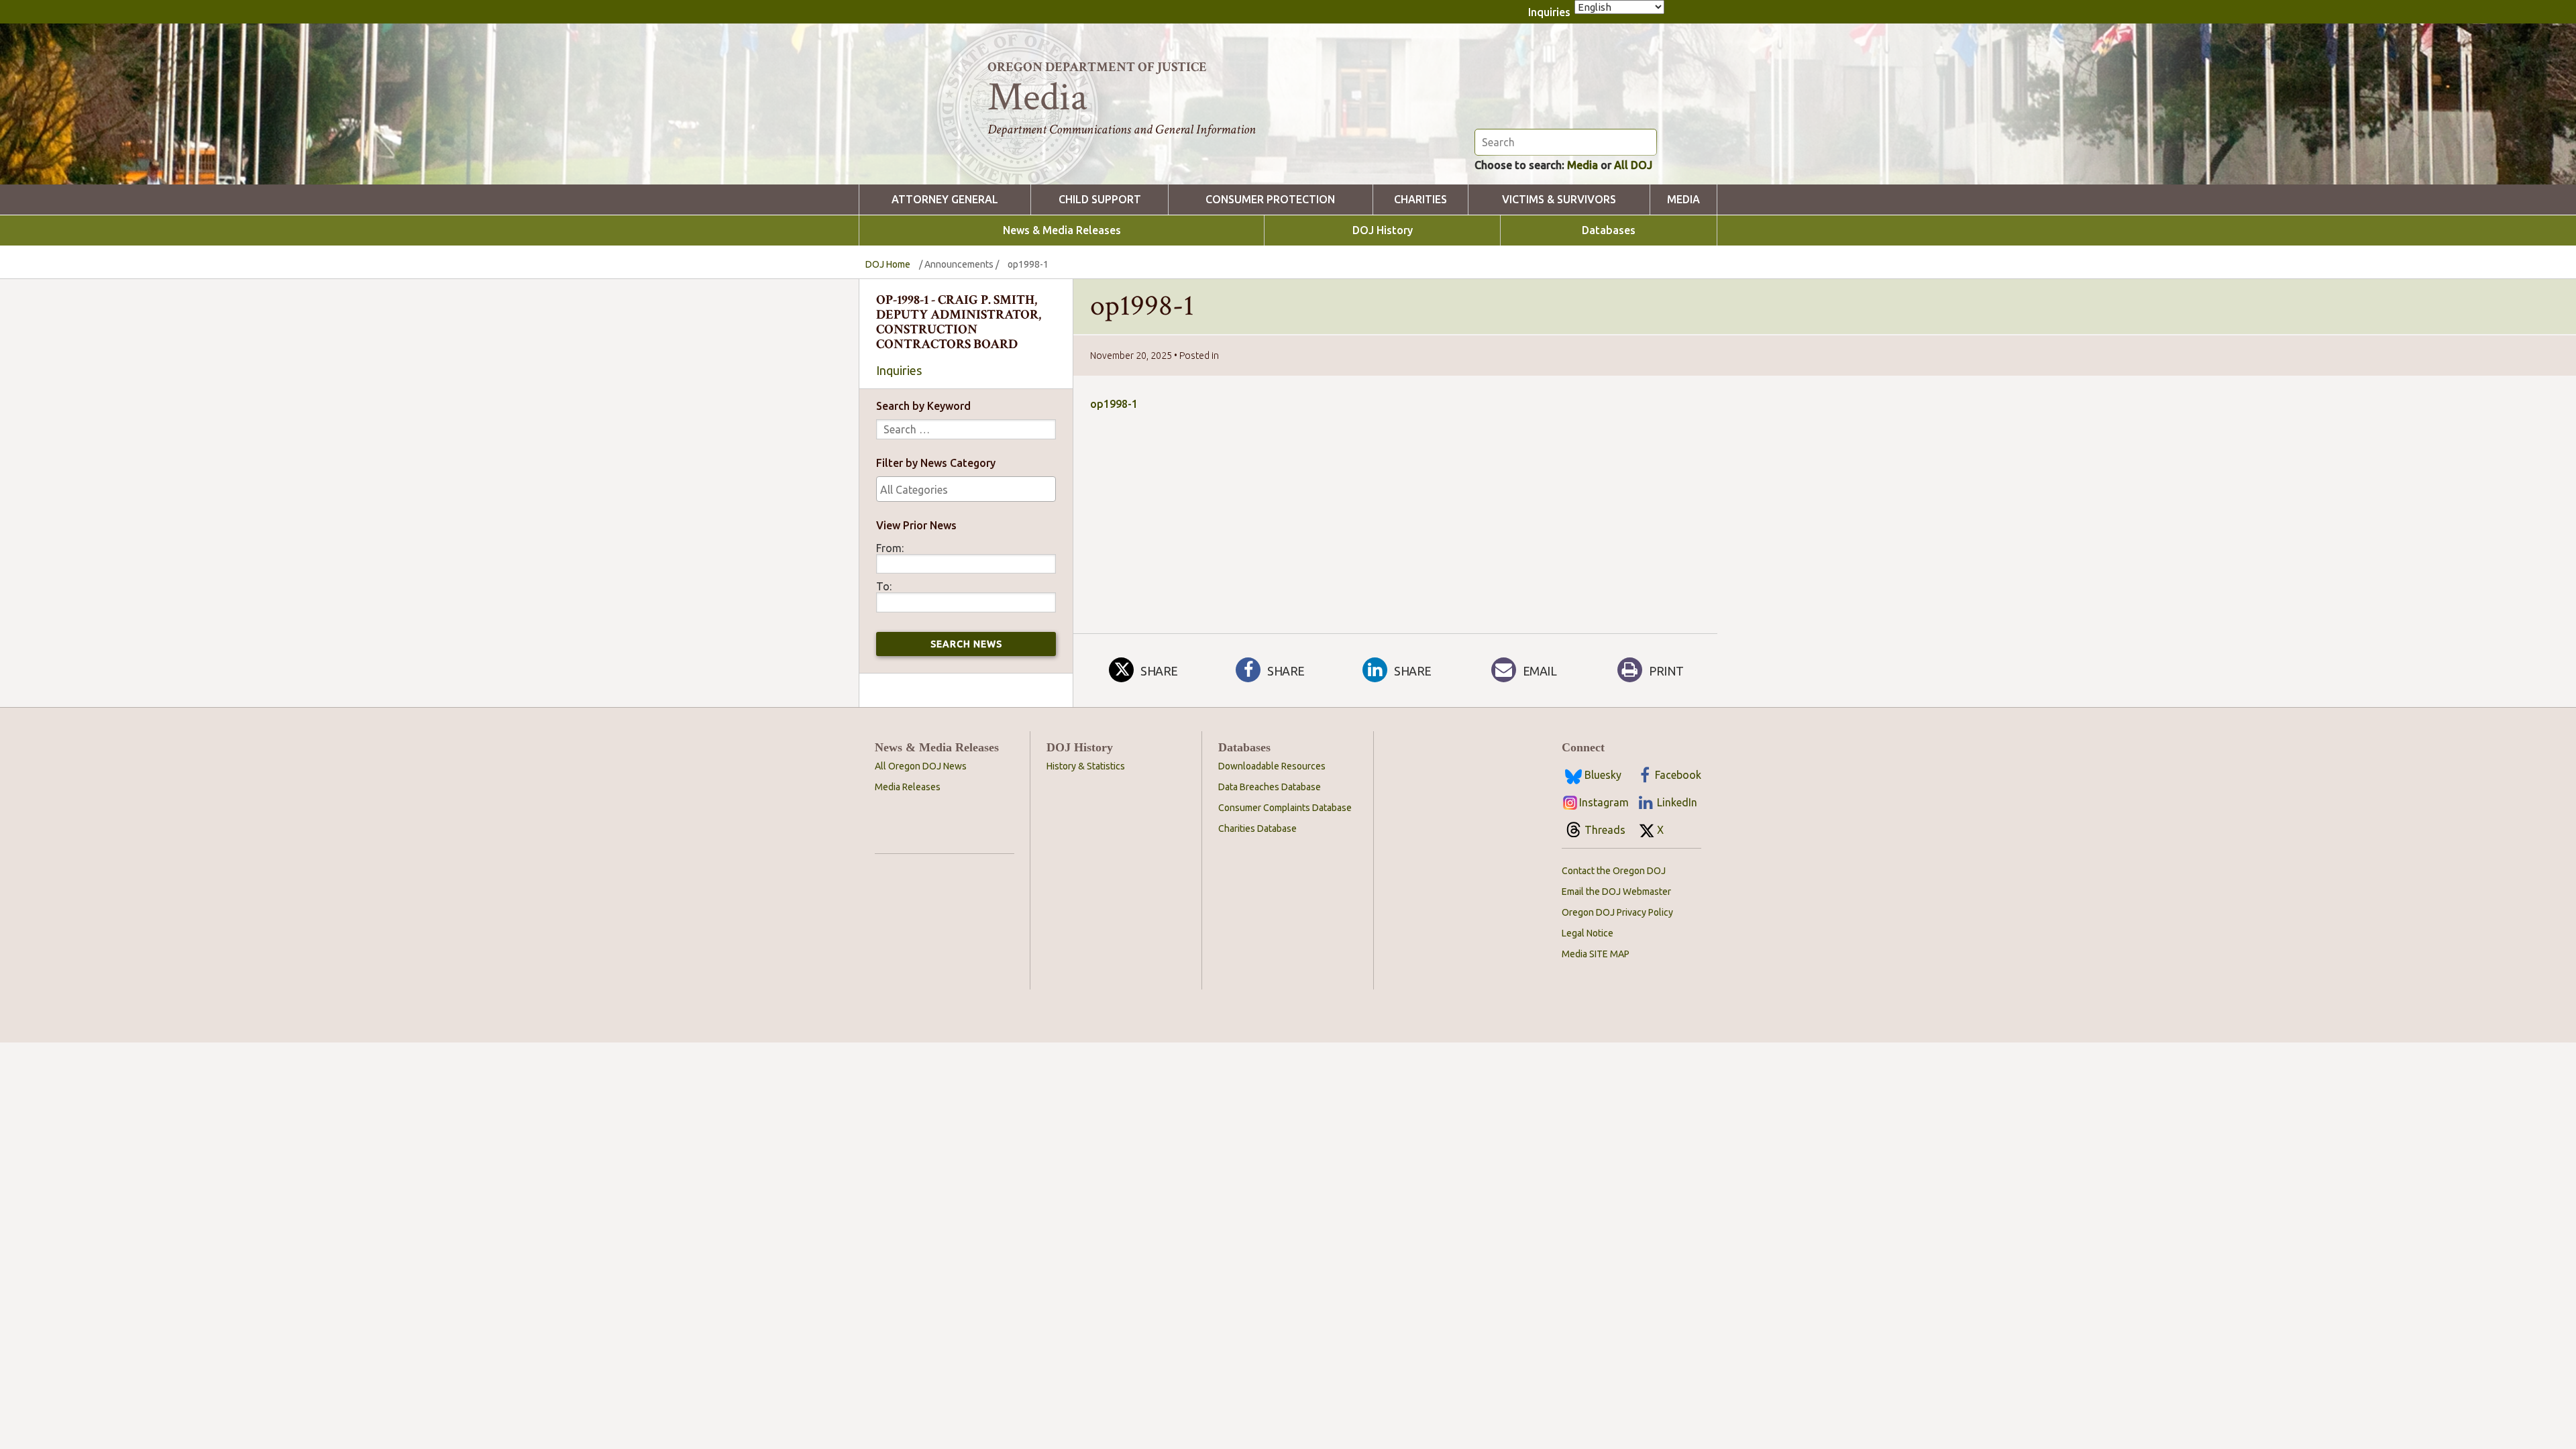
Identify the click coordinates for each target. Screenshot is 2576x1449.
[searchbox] (966, 490)
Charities (1420, 200)
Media (1582, 165)
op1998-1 (1114, 404)
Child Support (1100, 200)
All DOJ (1633, 165)
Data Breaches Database (1270, 787)
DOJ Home (888, 264)
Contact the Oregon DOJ (1614, 871)
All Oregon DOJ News (921, 766)
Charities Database (1257, 828)
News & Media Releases (1062, 230)
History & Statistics (1086, 766)
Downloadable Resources (1272, 766)
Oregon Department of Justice (1097, 67)
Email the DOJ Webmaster (1616, 892)
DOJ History (1383, 230)
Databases (1609, 230)
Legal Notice (1588, 933)
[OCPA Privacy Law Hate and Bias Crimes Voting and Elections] (966, 489)
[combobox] (966, 489)
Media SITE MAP (1596, 954)
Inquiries (1549, 12)
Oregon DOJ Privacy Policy (1617, 912)
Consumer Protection (1270, 200)
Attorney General (945, 200)
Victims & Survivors (1559, 200)
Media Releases (908, 787)
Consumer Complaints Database (1285, 808)
